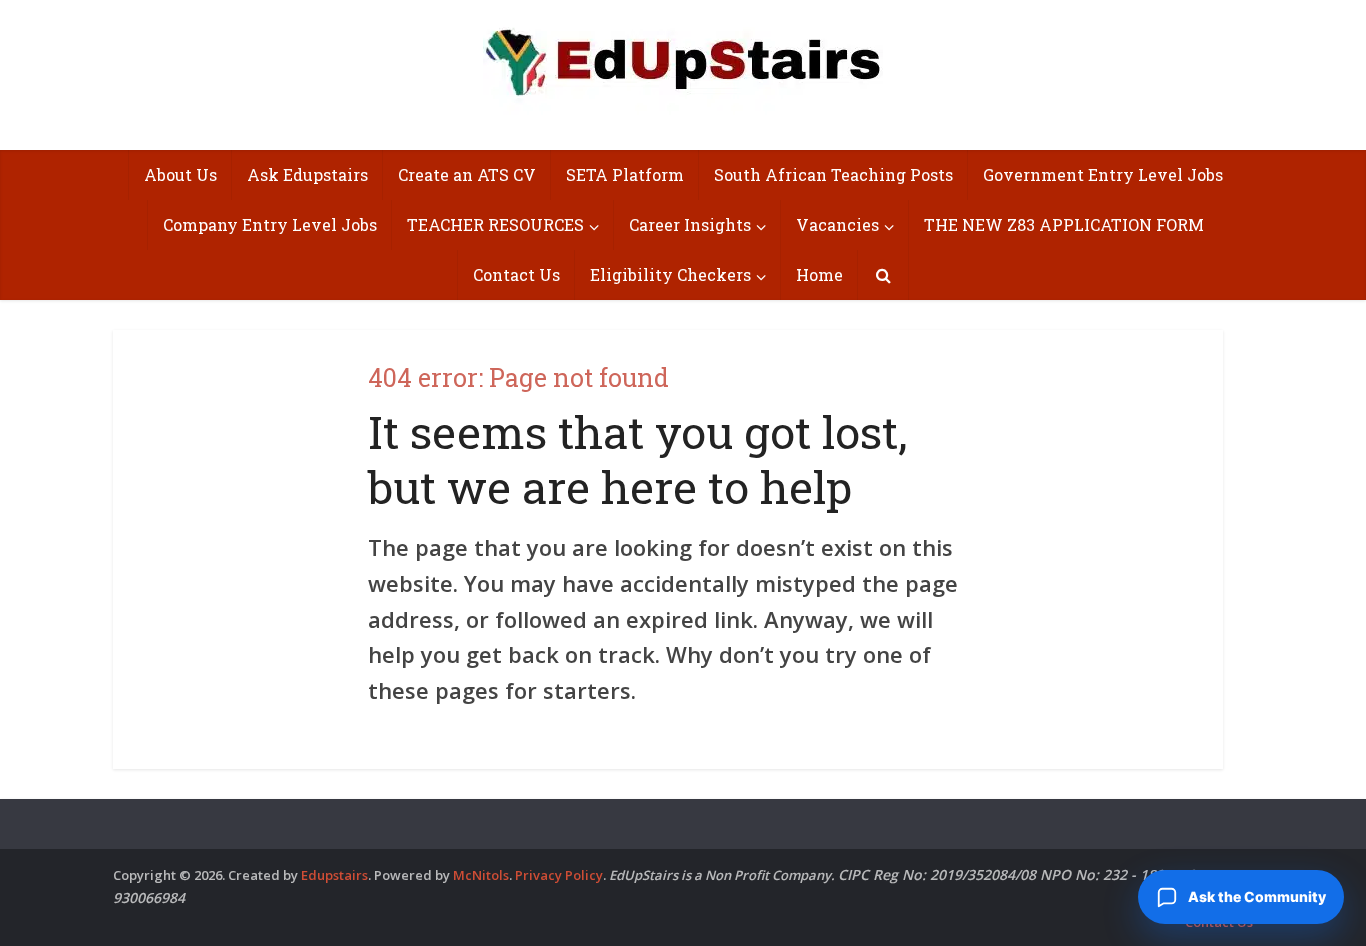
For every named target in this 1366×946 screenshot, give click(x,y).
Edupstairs (334, 875)
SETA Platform (625, 174)
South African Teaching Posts (833, 174)
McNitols (481, 875)
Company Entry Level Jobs (270, 224)
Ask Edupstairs (307, 174)
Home (819, 274)
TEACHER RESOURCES (495, 224)
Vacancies (837, 224)
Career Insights (690, 224)
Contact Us (516, 274)
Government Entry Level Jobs (1103, 174)
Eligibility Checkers (670, 274)
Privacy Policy (559, 875)
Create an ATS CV (467, 174)
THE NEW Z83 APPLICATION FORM (1064, 224)
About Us (180, 174)
